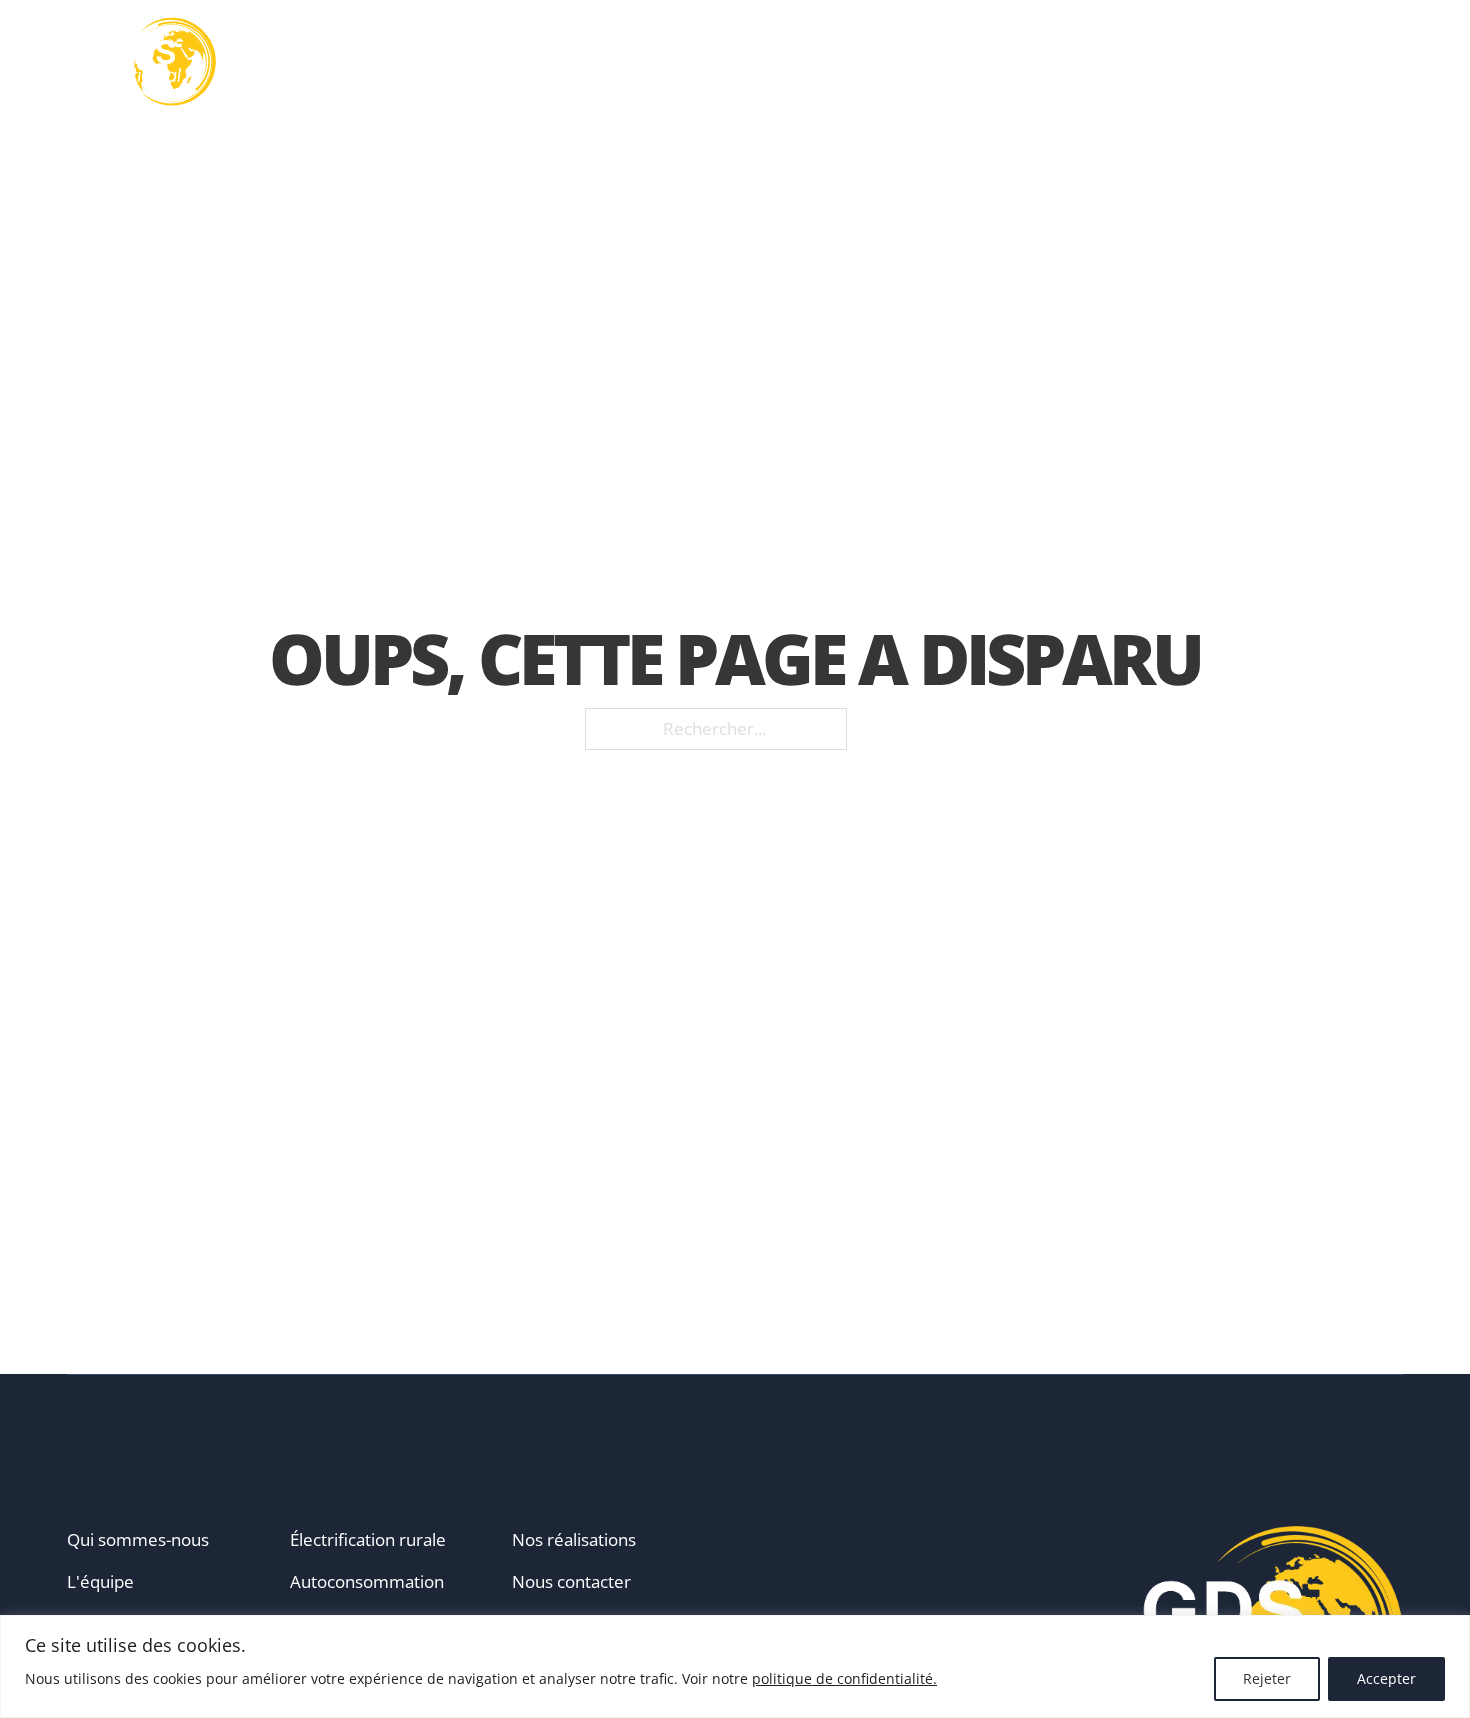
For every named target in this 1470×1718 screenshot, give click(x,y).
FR (1369, 61)
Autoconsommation (367, 1581)
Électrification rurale (368, 1539)
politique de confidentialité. (844, 1678)
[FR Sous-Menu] (1396, 62)
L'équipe (100, 1581)
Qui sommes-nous (138, 1539)
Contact (1290, 62)
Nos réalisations (1020, 62)
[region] (735, 1666)
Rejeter (1267, 1678)
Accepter (1386, 1678)
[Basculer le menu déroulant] (722, 62)
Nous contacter (571, 1581)
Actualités (1174, 62)
